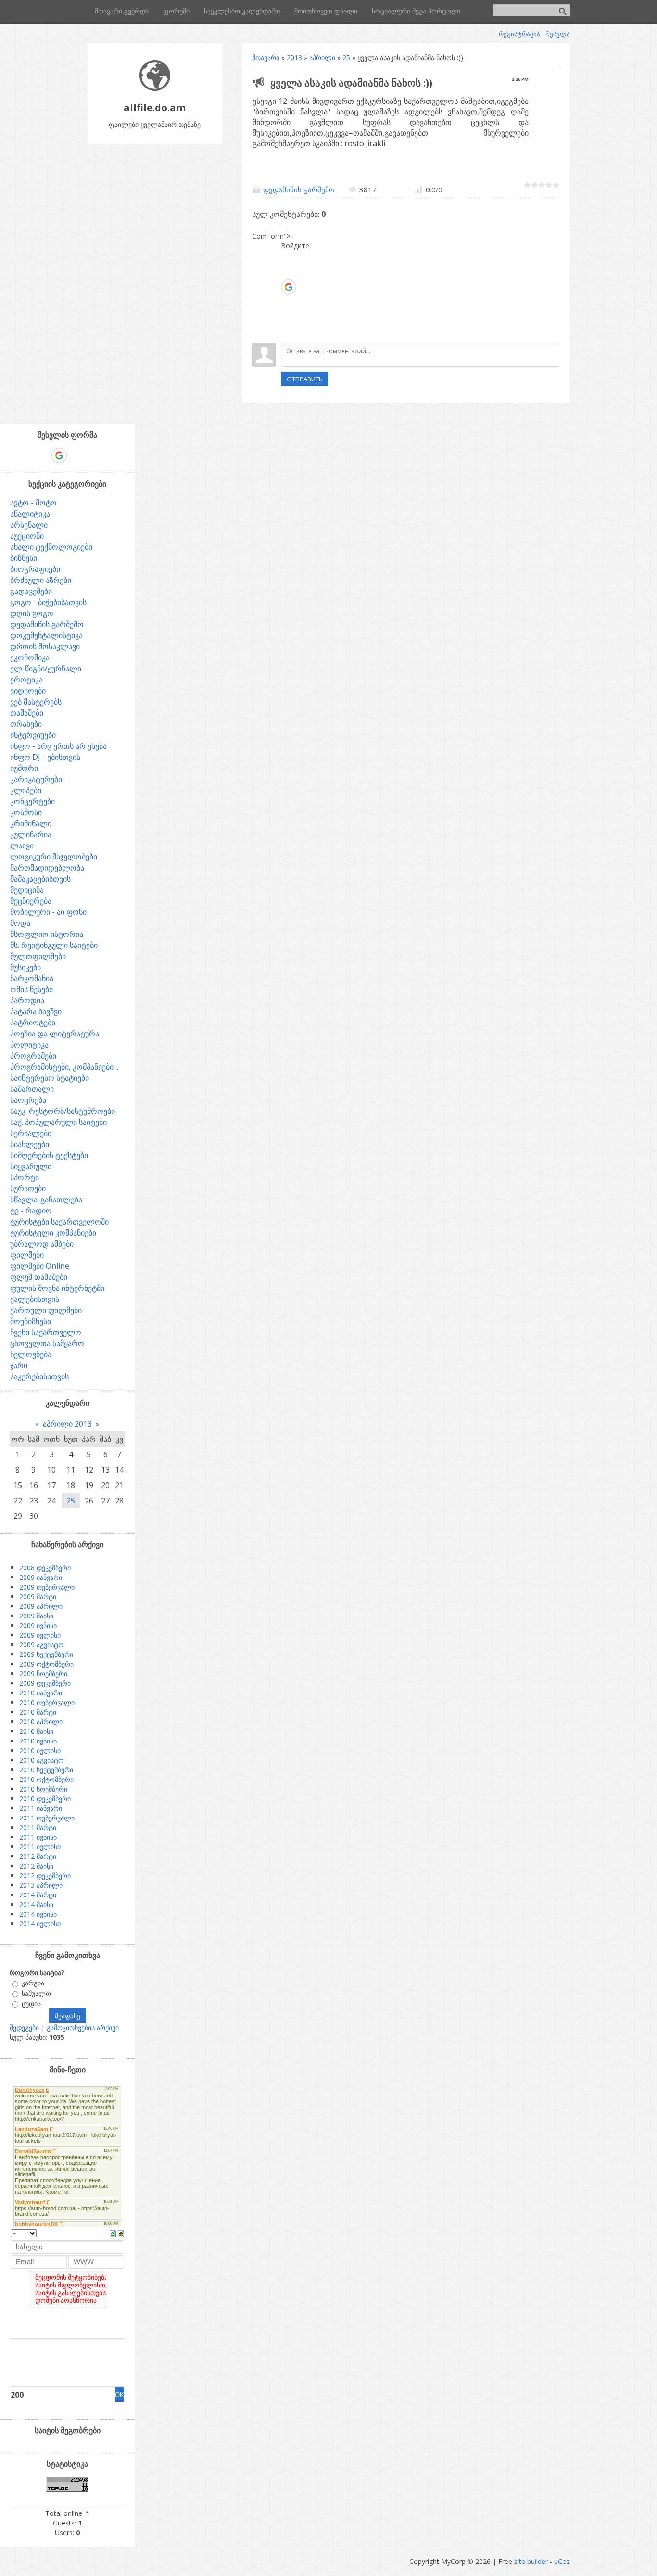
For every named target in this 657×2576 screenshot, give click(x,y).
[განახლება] (113, 2233)
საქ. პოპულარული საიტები (58, 1122)
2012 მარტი (38, 1856)
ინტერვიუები (33, 735)
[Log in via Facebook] (288, 272)
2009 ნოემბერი (43, 1673)
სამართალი (32, 1089)
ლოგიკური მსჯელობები (54, 857)
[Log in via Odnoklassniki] (288, 316)
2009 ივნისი (38, 1625)
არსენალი (29, 525)
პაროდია (27, 1000)
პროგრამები (33, 1056)
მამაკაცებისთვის (40, 879)
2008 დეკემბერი (45, 1568)
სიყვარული (31, 1166)
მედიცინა (27, 890)
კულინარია (31, 834)
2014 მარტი (38, 1895)
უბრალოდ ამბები (42, 1244)
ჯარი (19, 1365)
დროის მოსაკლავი (45, 646)
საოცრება (28, 1100)
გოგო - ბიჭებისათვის (48, 602)
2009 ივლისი (40, 1635)
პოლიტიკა (29, 1045)
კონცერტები (32, 801)
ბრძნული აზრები (41, 580)
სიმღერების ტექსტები (49, 1155)
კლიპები (26, 790)
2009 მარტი (38, 1597)
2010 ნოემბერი (43, 1789)
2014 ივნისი (38, 1914)
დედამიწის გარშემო (299, 189)
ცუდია (31, 2003)
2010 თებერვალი (47, 1702)
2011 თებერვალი (47, 1818)
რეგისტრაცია (519, 34)
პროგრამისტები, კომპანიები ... (65, 1067)
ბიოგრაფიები (35, 569)
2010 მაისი (36, 1731)
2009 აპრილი (41, 1606)
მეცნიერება (31, 901)
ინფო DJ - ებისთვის (45, 757)
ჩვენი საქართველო (46, 1332)
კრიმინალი (31, 823)
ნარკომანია (32, 978)
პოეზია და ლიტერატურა (55, 1034)
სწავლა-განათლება (46, 1200)
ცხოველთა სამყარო (47, 1343)
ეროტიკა (26, 680)
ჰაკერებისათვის (39, 1376)
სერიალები (31, 1133)
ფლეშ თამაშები (39, 1277)
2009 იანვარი (41, 1577)
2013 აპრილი (41, 1885)
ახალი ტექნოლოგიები (51, 547)
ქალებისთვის (35, 1299)
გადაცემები (31, 591)
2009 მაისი (36, 1616)
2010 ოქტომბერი (46, 1779)
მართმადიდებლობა (47, 868)
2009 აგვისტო (41, 1645)
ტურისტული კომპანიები (53, 1233)
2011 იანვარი (41, 1808)
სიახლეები (30, 1144)
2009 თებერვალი (47, 1587)
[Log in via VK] (288, 302)
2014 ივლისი (40, 1924)
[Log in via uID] (288, 258)
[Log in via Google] (289, 287)
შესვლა (558, 34)
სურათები (28, 1188)
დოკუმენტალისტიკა (46, 635)
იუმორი (24, 768)
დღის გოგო (32, 613)
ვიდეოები (28, 691)
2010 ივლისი (40, 1750)
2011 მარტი (38, 1827)
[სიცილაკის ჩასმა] (121, 2233)
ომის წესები (32, 989)
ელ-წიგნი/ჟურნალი (46, 669)
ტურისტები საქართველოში (59, 1222)
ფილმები (27, 1255)
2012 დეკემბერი (45, 1875)
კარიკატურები (36, 779)
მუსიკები (25, 967)
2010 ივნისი (38, 1741)
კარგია (33, 1983)
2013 (294, 57)
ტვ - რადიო (31, 1211)
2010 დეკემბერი (45, 1799)
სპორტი (25, 1177)
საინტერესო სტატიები (50, 1078)
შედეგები (24, 2027)
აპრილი (322, 57)
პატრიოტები (33, 1023)
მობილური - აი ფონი (48, 912)
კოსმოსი (26, 812)
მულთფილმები (38, 956)
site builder (531, 2561)
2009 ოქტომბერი (46, 1664)
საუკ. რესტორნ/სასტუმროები (63, 1111)
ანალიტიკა (30, 514)
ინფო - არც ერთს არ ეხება (58, 746)
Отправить (305, 379)
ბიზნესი (24, 558)
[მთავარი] (155, 88)
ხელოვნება (31, 1354)
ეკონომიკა (30, 657)
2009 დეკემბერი (45, 1683)
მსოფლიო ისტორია (47, 934)
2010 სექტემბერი (46, 1770)
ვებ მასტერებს (36, 702)
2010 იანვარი (41, 1693)
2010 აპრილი (41, 1722)
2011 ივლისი (40, 1847)
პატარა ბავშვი (36, 1011)
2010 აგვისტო (41, 1760)
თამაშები (27, 713)
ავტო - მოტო (33, 503)
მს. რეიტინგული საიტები (54, 945)
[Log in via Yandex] (288, 331)
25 (346, 57)
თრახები (26, 724)
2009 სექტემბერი (46, 1654)
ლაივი (22, 846)
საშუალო (36, 1993)
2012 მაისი (36, 1866)
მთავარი (266, 57)
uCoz (562, 2561)
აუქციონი (27, 536)
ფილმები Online (40, 1266)
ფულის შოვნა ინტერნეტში (57, 1288)
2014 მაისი (36, 1904)
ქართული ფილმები (46, 1310)
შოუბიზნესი (31, 1321)
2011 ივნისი (38, 1837)
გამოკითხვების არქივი (83, 2027)
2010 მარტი (38, 1712)
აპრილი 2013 (67, 1424)
